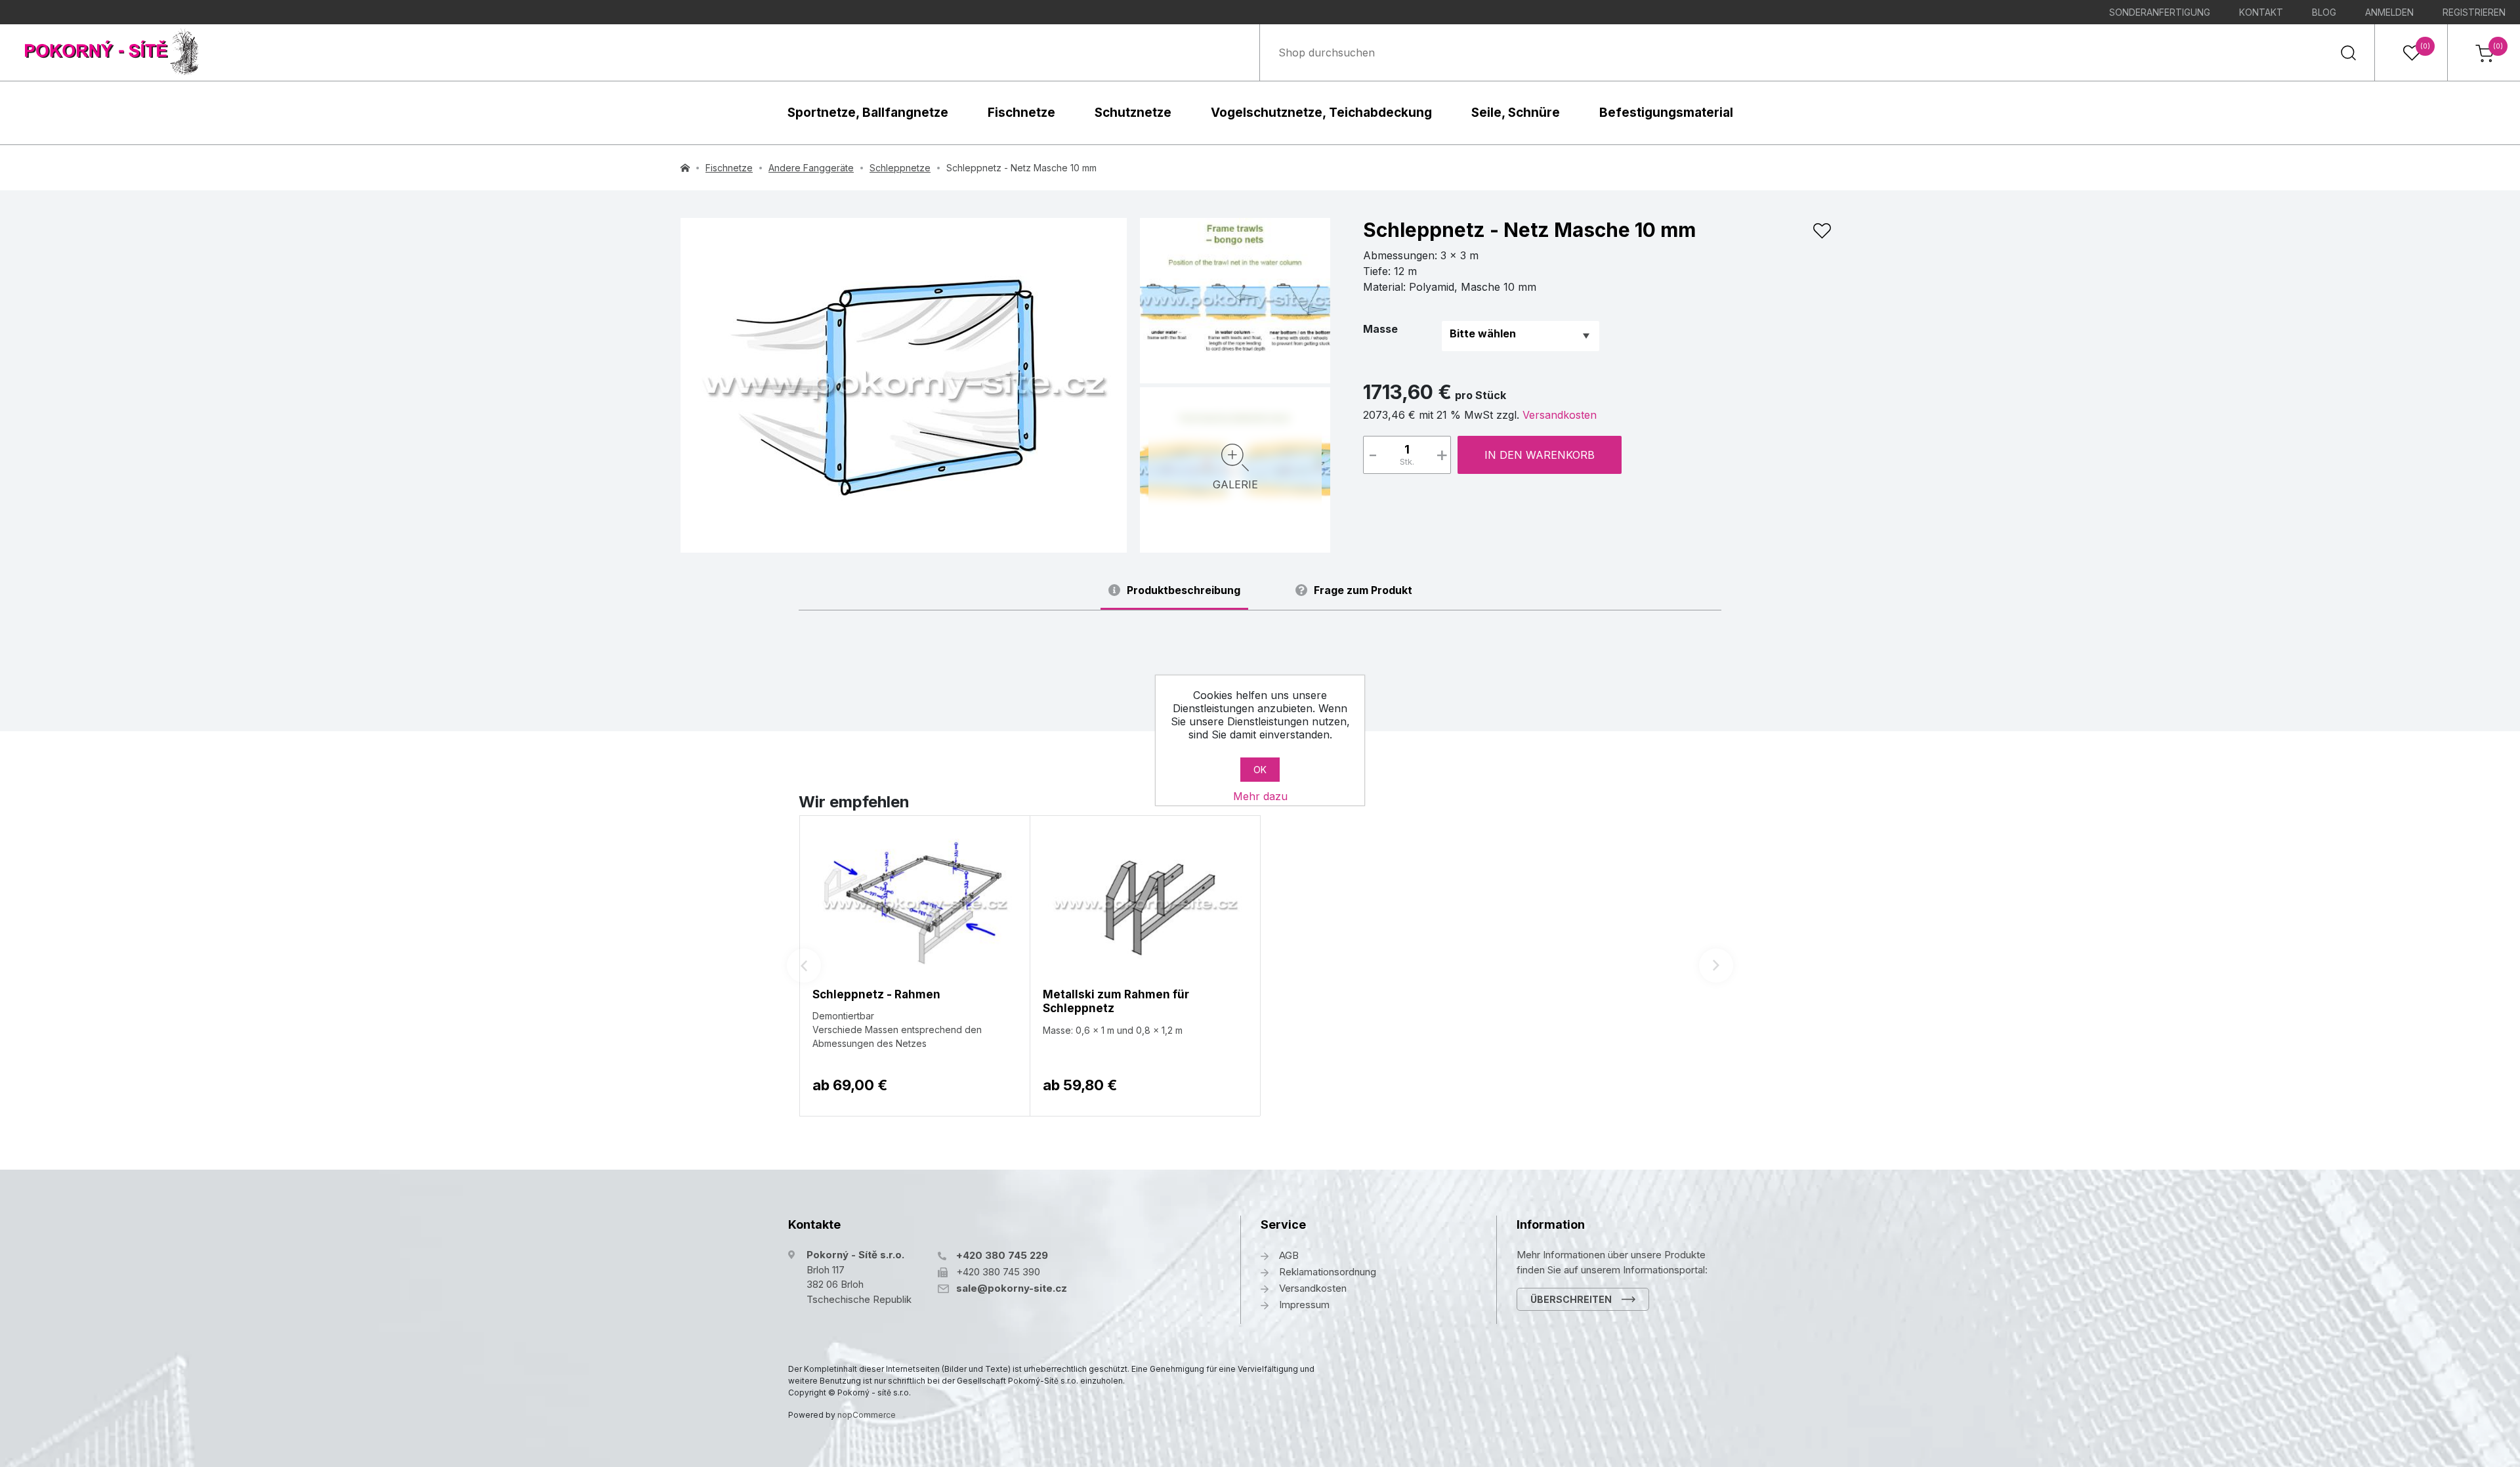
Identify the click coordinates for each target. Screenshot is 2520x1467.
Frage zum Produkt (1363, 590)
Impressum (1304, 1305)
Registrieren (2474, 12)
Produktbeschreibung (1184, 590)
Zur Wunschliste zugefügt (1822, 231)
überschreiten (1571, 1299)
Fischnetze (1021, 113)
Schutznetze (1133, 113)
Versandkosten (1560, 415)
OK (1260, 770)
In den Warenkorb (1540, 455)
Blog (2324, 12)
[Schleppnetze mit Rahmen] (904, 385)
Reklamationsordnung (1328, 1272)
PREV (804, 966)
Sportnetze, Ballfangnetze (868, 113)
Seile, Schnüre (1516, 113)
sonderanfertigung (2160, 12)
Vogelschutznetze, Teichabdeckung (1321, 113)
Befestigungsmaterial (1666, 113)
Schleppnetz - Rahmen (876, 994)
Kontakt (2261, 12)
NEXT (1716, 966)
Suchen (2348, 53)
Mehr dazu (1260, 796)
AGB (1289, 1255)
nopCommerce (867, 1415)
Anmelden (2389, 12)
